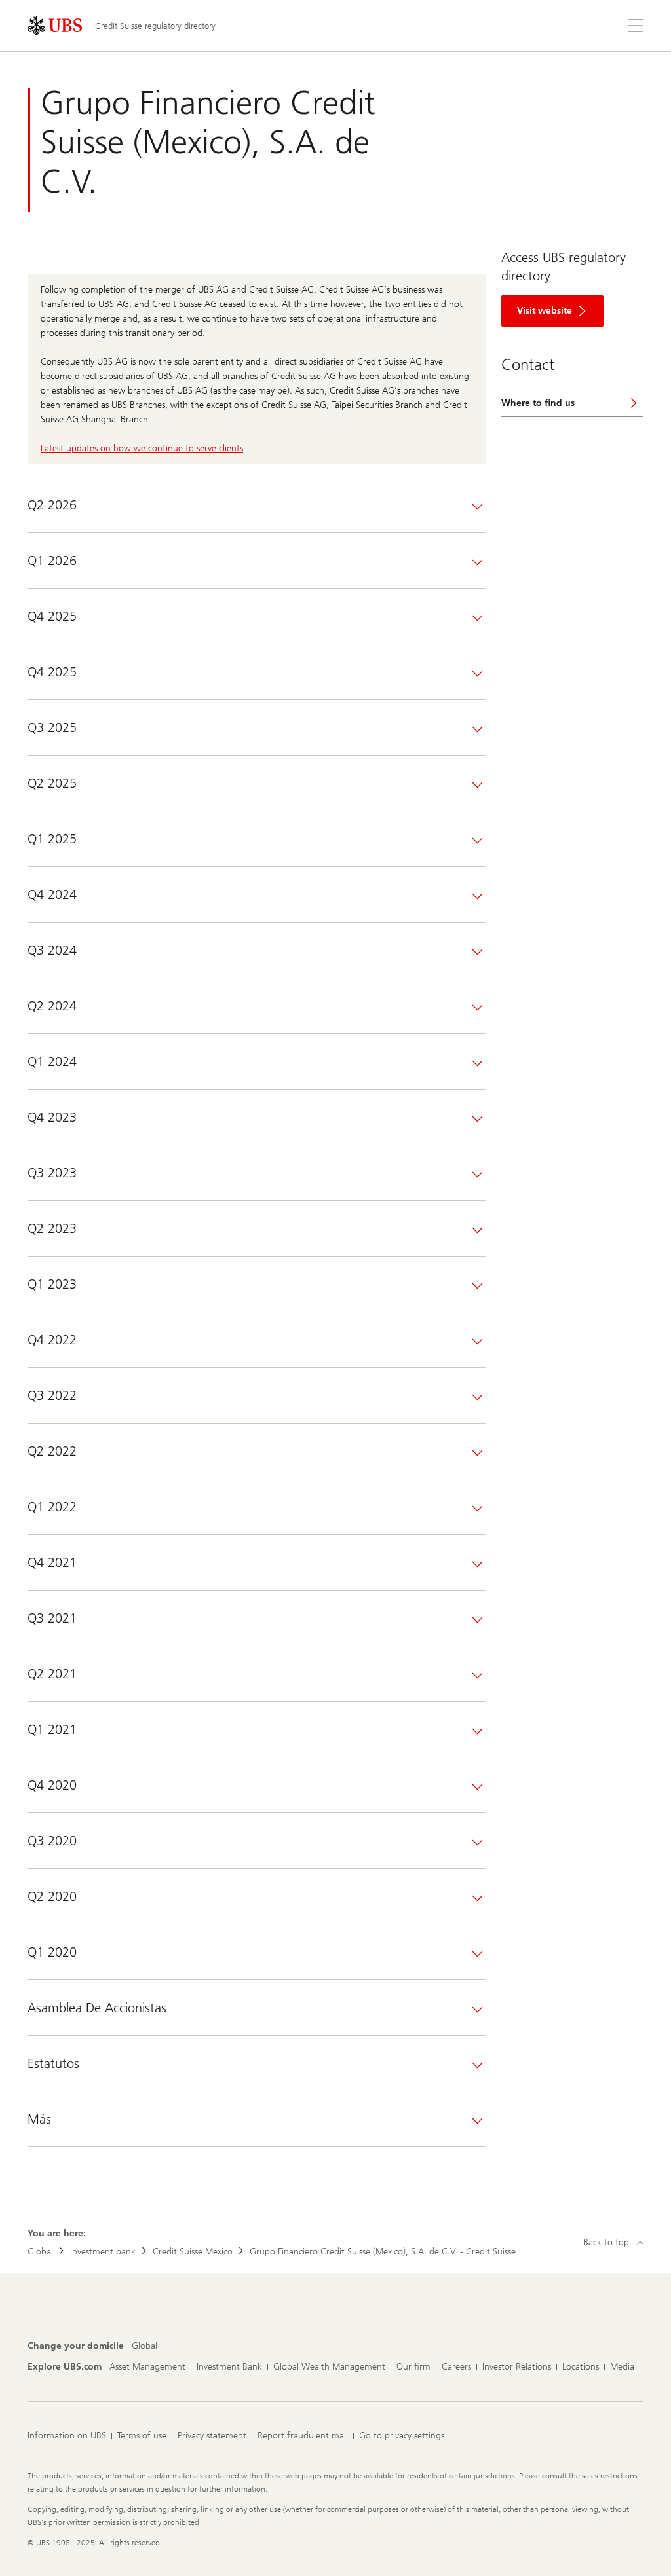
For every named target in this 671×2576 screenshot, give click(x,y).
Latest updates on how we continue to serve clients (142, 448)
